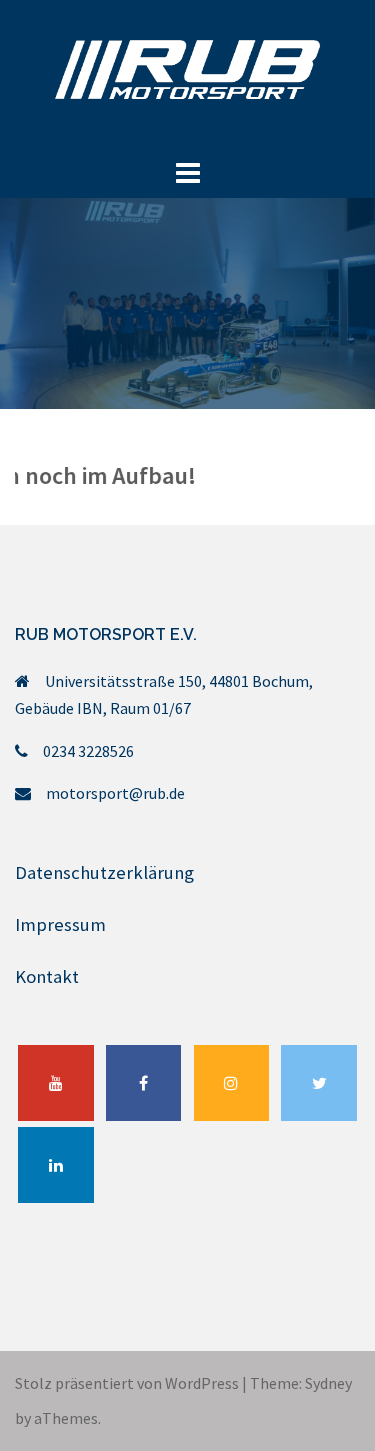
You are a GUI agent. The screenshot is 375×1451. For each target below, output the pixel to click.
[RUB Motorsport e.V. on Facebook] (144, 1083)
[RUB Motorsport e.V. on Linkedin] (56, 1165)
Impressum (60, 924)
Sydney (328, 1383)
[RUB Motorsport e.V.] (188, 75)
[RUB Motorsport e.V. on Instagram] (232, 1083)
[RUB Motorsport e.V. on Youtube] (56, 1083)
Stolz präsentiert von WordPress (127, 1383)
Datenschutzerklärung (104, 872)
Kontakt (47, 976)
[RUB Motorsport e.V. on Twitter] (319, 1083)
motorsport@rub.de (115, 793)
